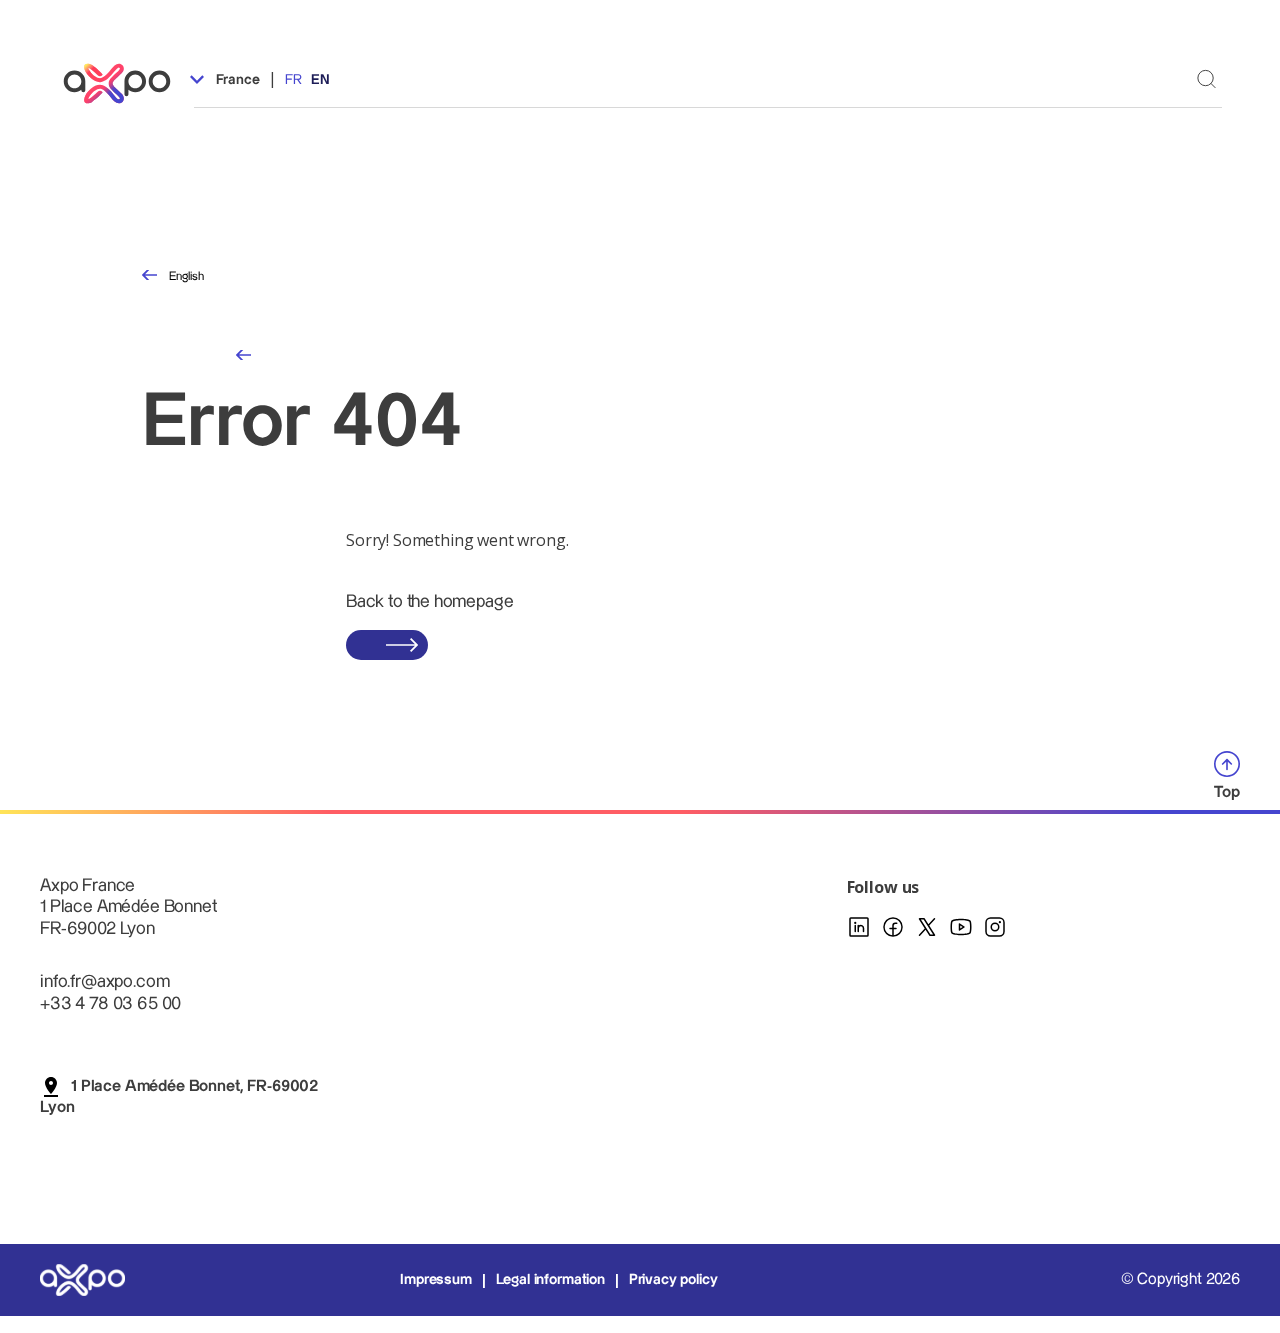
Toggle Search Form (1206, 78)
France (236, 80)
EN (320, 80)
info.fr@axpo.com (104, 981)
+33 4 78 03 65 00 (110, 1003)
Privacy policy (673, 1280)
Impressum (436, 1280)
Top (1227, 792)
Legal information (550, 1280)
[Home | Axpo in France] (126, 83)
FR (293, 80)
